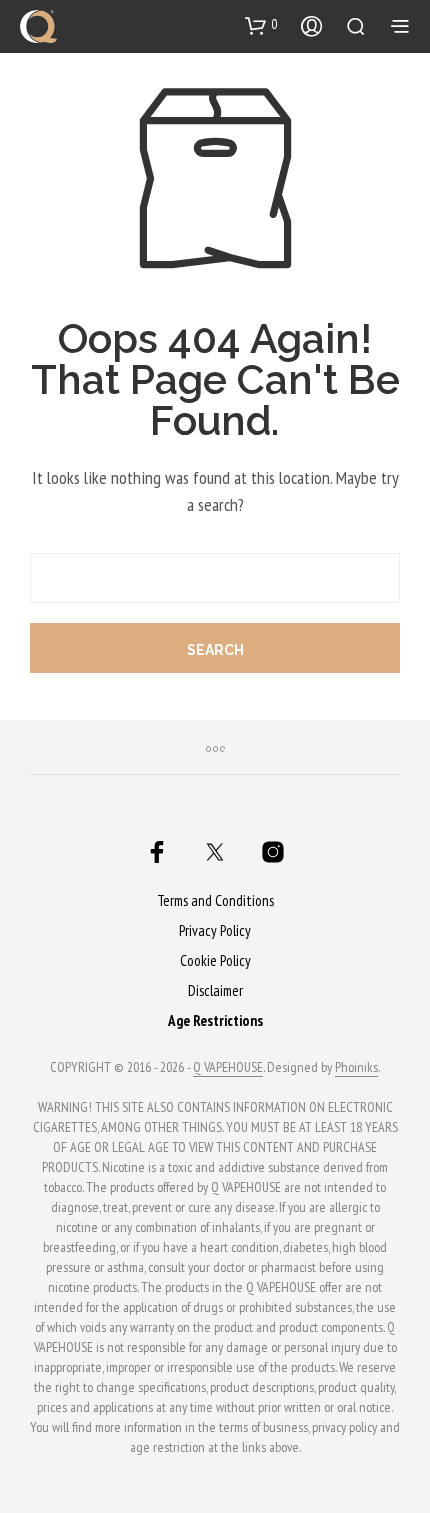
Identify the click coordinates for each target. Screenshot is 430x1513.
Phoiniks (356, 1068)
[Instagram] (273, 852)
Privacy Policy (215, 930)
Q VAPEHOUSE (228, 1068)
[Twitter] (215, 852)
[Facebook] (157, 852)
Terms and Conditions (215, 900)
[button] (261, 25)
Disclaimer (215, 990)
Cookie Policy (215, 960)
